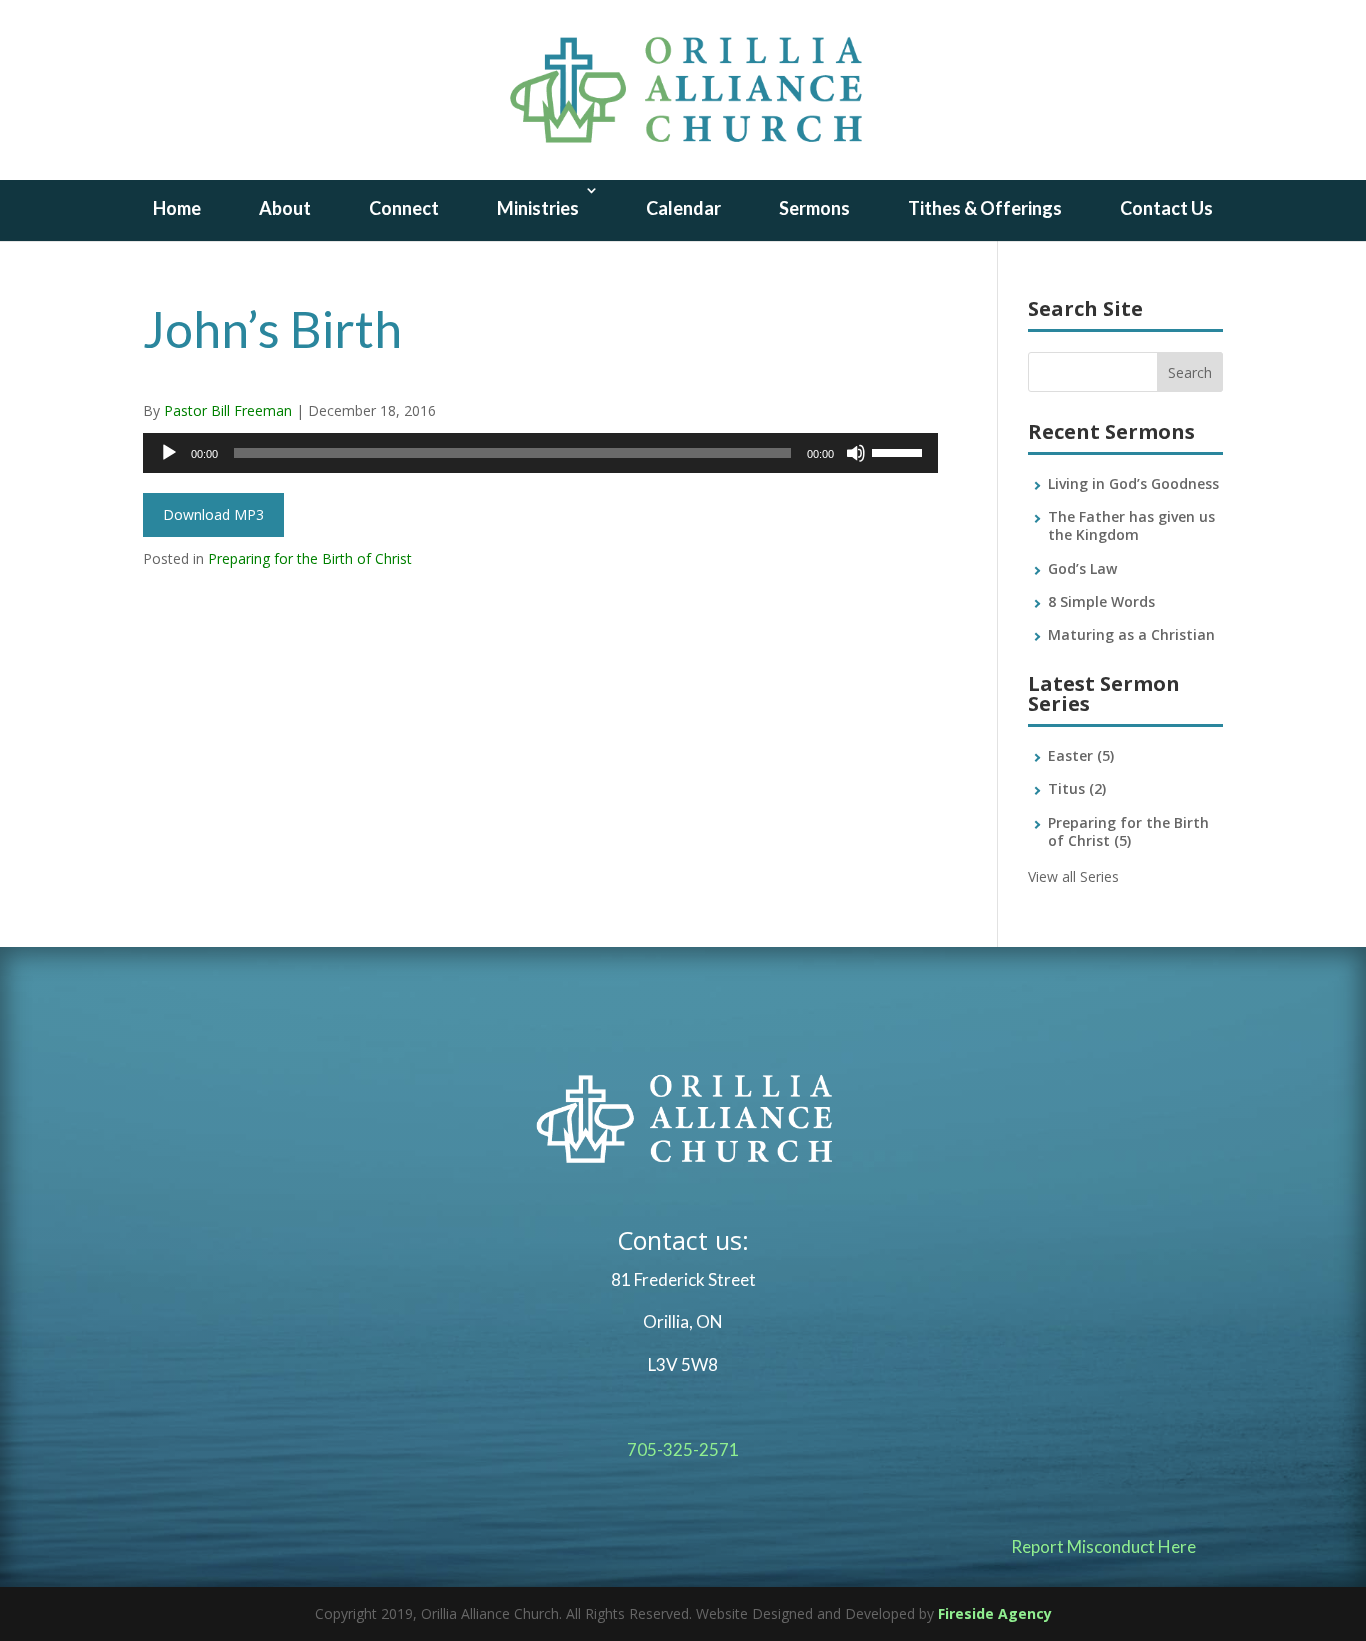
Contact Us (1166, 208)
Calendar (683, 208)
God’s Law (1082, 568)
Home (177, 208)
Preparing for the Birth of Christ (310, 558)
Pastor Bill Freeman (228, 410)
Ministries (538, 208)
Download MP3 (213, 514)
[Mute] (856, 453)
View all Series (1073, 876)
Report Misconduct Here (1103, 1546)
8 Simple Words (1101, 601)
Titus (1077, 788)
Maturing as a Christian (1131, 634)
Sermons (814, 208)
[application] (540, 453)
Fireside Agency (995, 1613)
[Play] (169, 453)
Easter (1081, 755)
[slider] (900, 451)
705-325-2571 (683, 1449)
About (285, 208)
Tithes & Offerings (985, 208)
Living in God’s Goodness (1133, 483)
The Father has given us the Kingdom (1131, 525)
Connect (404, 208)
